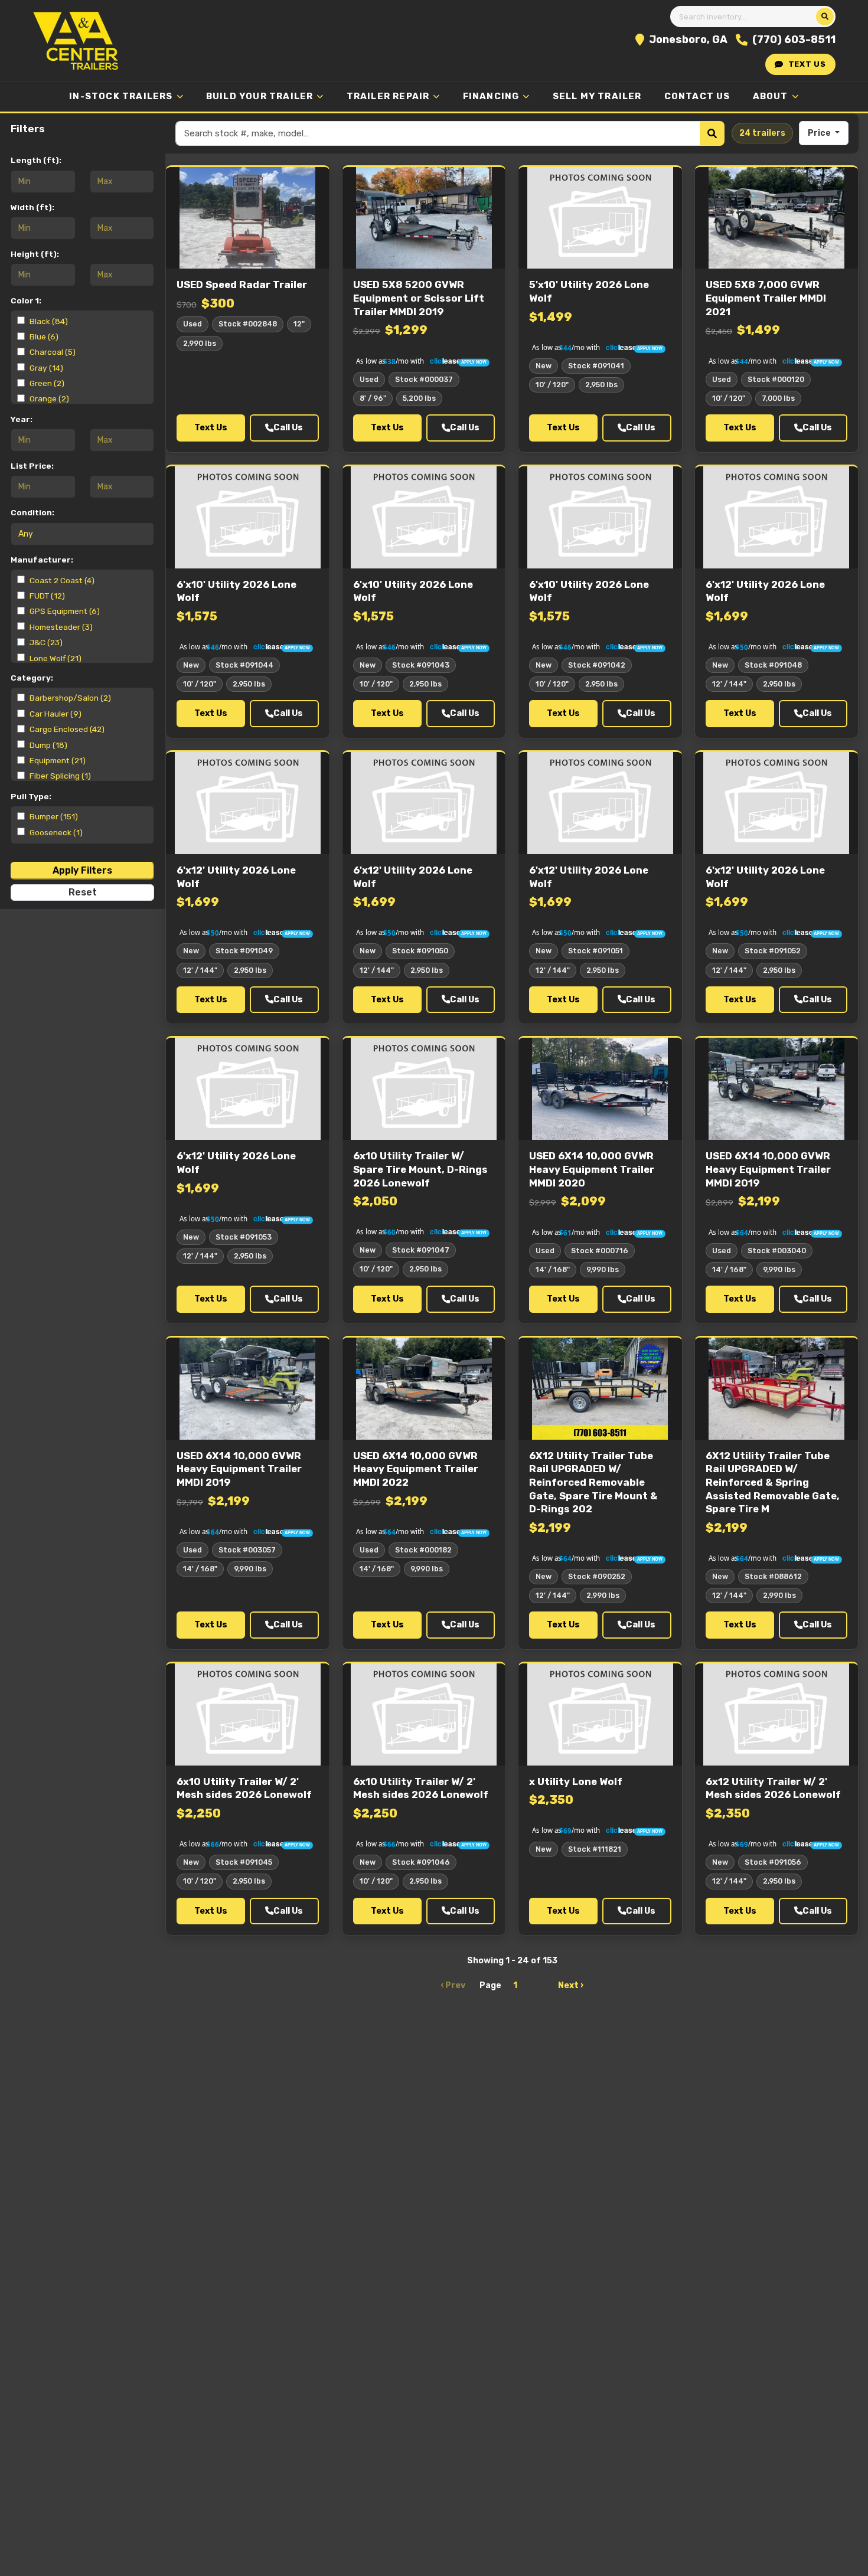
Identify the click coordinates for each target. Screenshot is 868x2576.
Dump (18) (48, 745)
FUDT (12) (47, 595)
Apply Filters (82, 870)
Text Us (807, 64)
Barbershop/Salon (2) (70, 698)
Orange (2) (49, 398)
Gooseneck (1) (56, 832)
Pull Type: (31, 796)
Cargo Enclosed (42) (67, 729)
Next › (571, 1985)
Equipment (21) (58, 760)
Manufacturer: (42, 559)
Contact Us (697, 96)
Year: (22, 419)
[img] (424, 359)
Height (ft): (35, 253)
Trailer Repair (388, 96)
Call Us (288, 428)
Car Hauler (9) (56, 714)
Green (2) (47, 383)
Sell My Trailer (597, 96)
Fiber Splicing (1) (60, 776)
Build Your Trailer (260, 96)
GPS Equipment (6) (65, 611)
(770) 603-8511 (794, 40)
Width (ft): (32, 207)
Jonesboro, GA (688, 40)
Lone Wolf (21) (56, 658)
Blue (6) (44, 336)
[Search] (712, 133)
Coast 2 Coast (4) (62, 580)
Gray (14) (46, 368)
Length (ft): (36, 160)
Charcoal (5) (53, 352)
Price (820, 133)
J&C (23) (46, 642)
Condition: (32, 512)
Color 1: (26, 300)
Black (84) (49, 321)
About (771, 96)
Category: (32, 678)
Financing (491, 96)
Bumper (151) (54, 816)
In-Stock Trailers (121, 96)
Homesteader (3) (61, 626)
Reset (83, 892)
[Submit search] (825, 17)
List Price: (32, 466)
